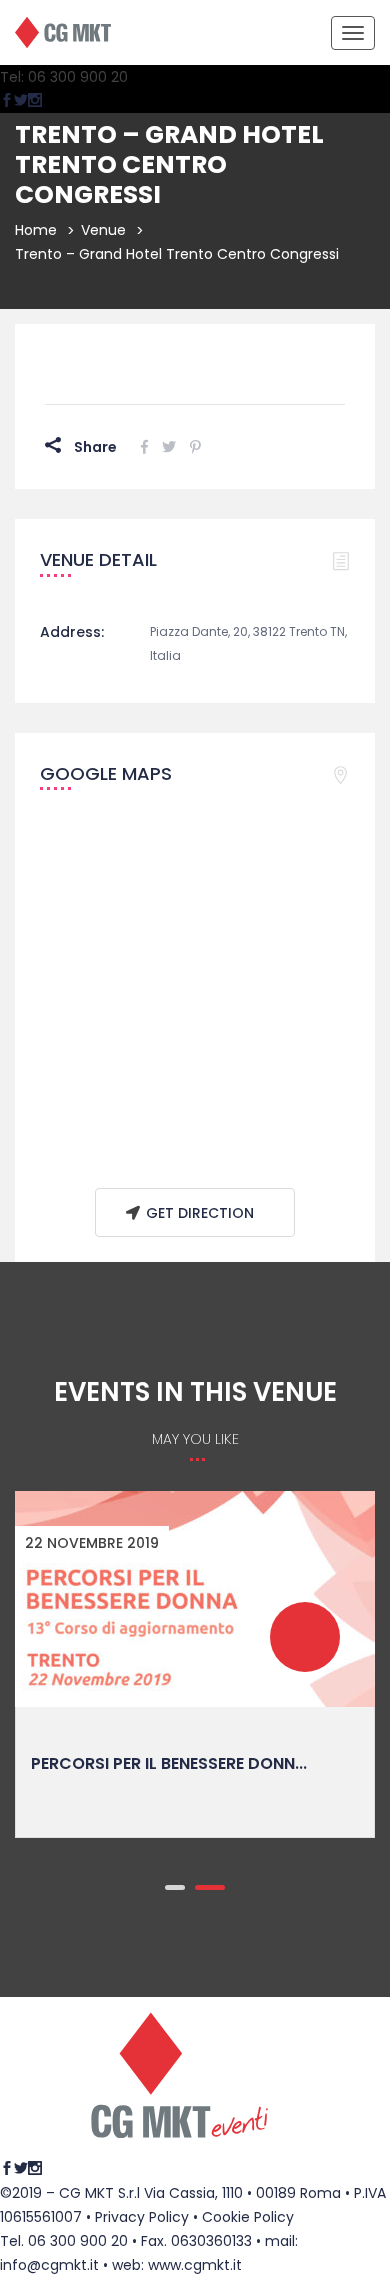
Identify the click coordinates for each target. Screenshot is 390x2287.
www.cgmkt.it (195, 2265)
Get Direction (200, 1213)
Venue (103, 230)
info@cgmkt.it (49, 2265)
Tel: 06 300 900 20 (64, 77)
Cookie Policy (248, 2217)
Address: (72, 632)
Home (36, 230)
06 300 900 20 (78, 2241)
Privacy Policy (142, 2217)
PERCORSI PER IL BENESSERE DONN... (169, 1763)
